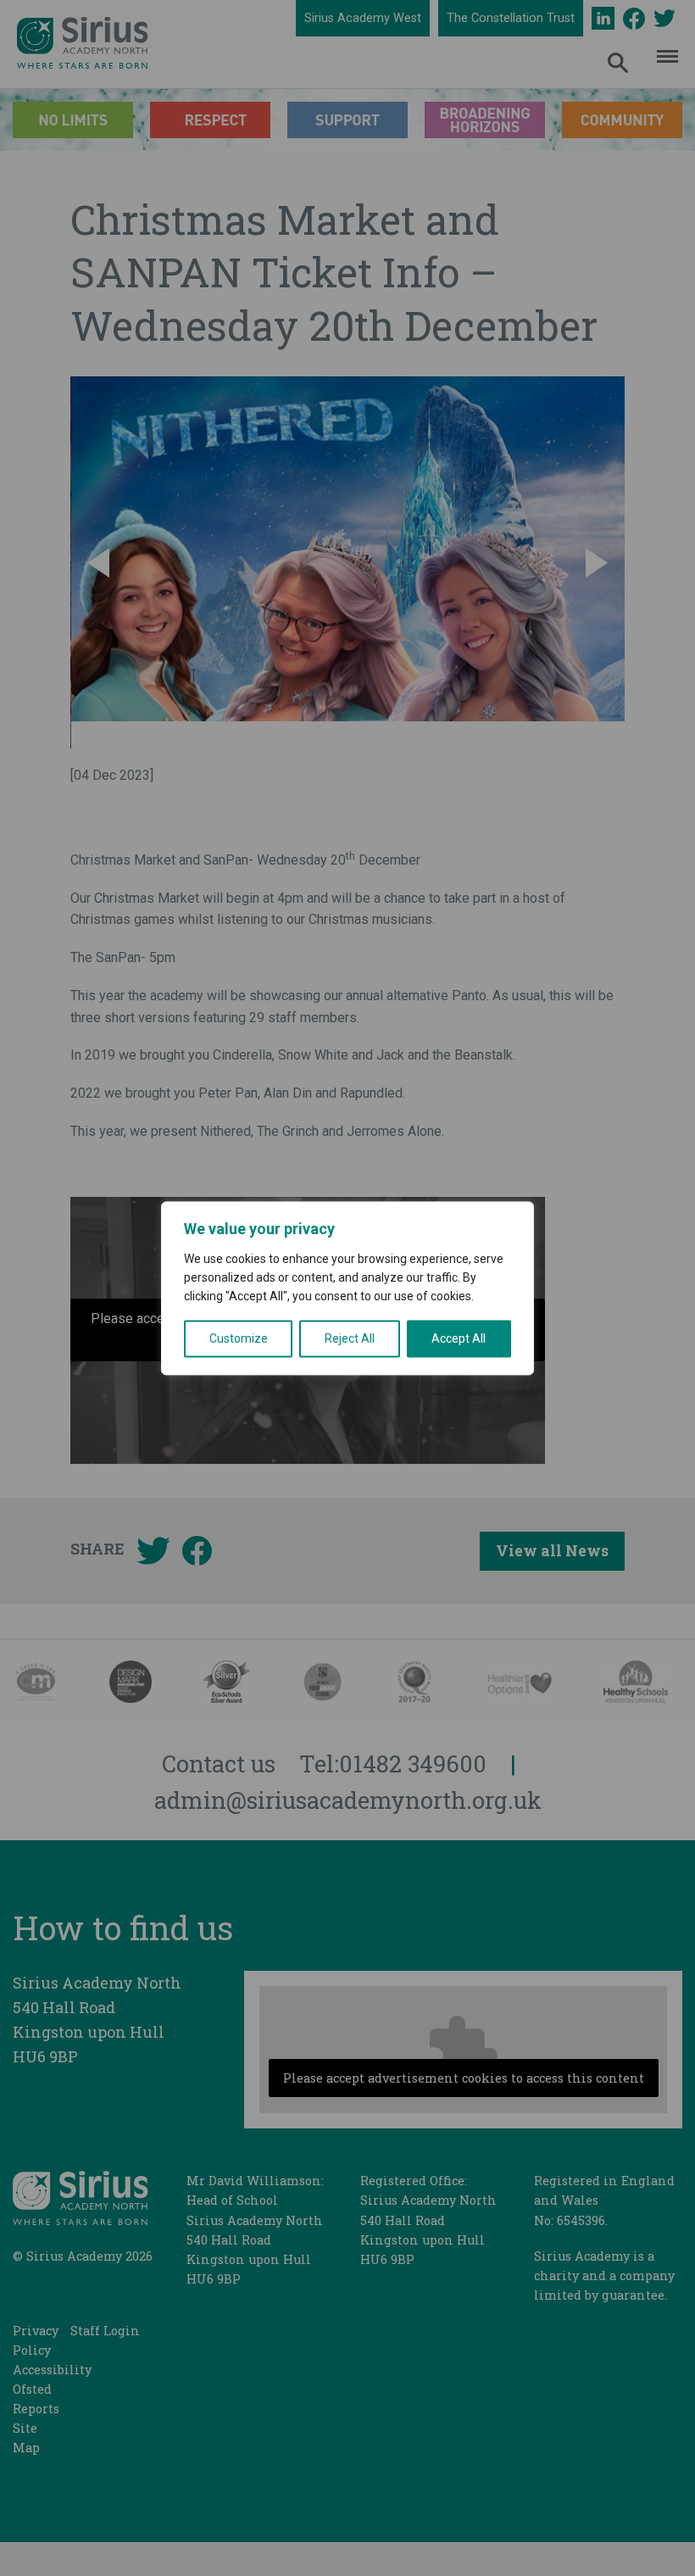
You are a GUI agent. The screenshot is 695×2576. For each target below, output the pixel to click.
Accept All (459, 1338)
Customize (239, 1338)
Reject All (350, 1338)
